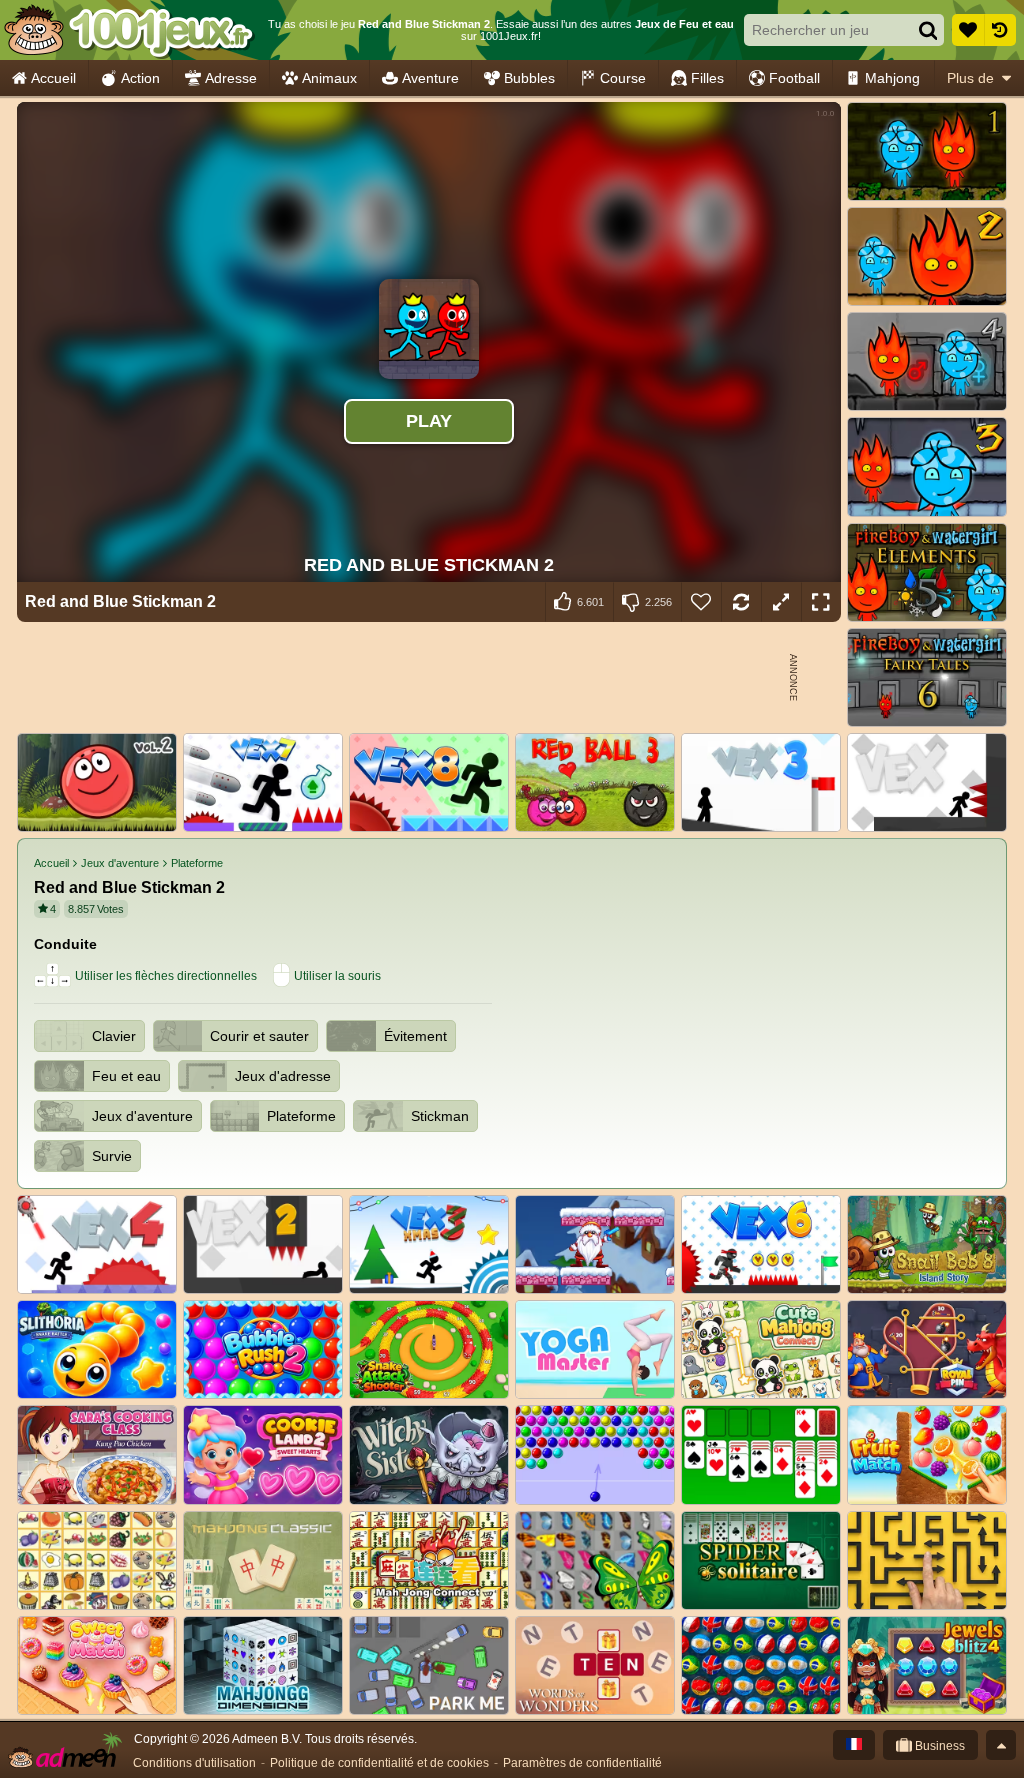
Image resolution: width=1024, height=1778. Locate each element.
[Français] (854, 1745)
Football (794, 78)
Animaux (329, 78)
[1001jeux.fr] (128, 30)
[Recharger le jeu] (741, 602)
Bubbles (529, 78)
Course (623, 78)
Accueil (53, 78)
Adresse (231, 78)
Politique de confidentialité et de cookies (379, 1763)
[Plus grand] (781, 602)
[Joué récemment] (1000, 30)
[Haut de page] (1001, 1745)
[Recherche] (928, 30)
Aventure (430, 78)
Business (938, 1746)
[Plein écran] (821, 602)
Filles (707, 78)
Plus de (970, 78)
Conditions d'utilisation (194, 1763)
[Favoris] (968, 30)
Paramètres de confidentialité (582, 1763)
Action (140, 78)
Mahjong (892, 78)
